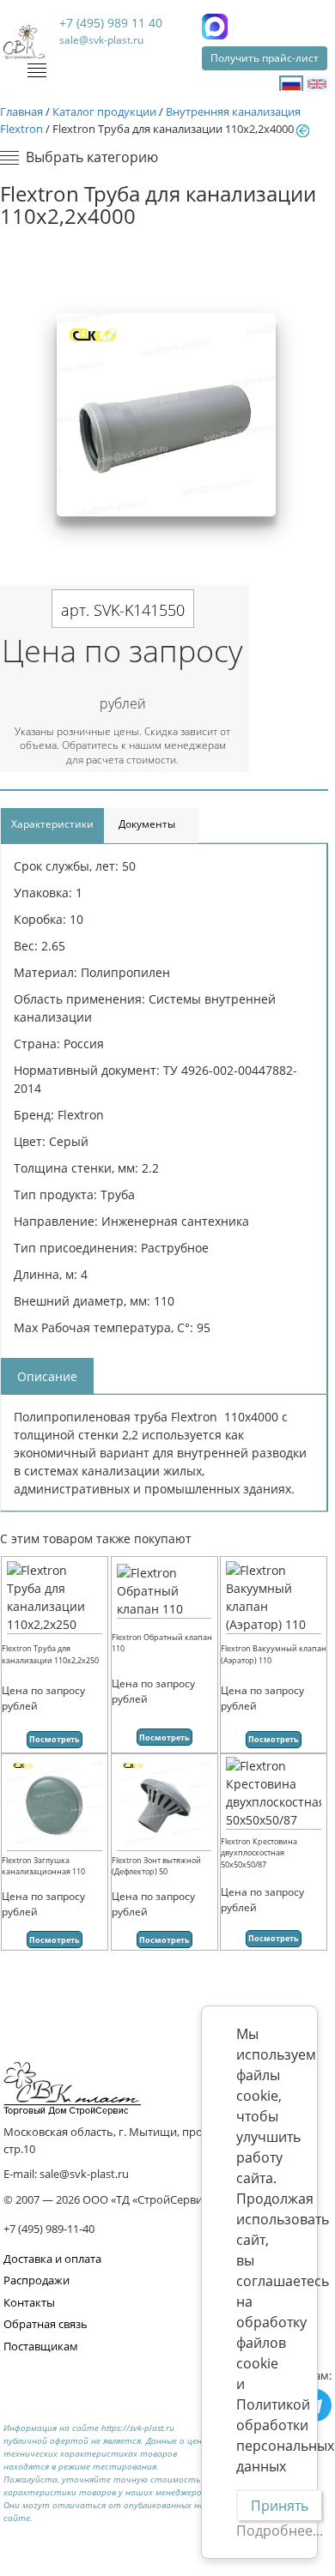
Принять (280, 2506)
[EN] (317, 84)
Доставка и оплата (52, 2259)
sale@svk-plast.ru (101, 40)
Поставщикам (41, 2346)
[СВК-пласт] (24, 42)
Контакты (29, 2302)
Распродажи (37, 2280)
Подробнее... (280, 2531)
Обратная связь (46, 2324)
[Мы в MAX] (215, 27)
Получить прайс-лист (265, 58)
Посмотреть (55, 1739)
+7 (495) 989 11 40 (111, 23)
